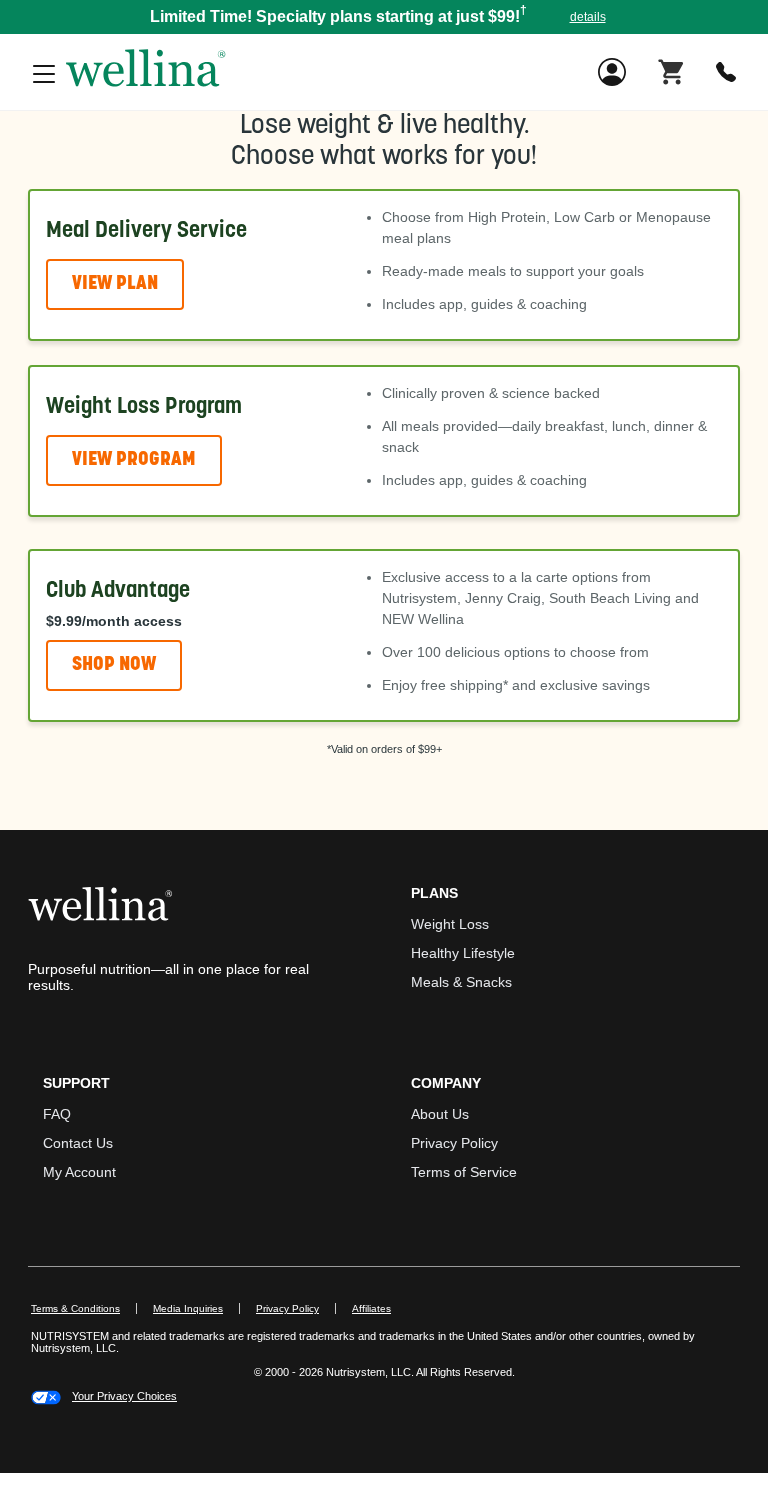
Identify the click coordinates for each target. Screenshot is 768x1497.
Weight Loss (450, 924)
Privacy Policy (454, 1143)
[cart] (671, 71)
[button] (384, 17)
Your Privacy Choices (124, 1396)
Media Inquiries (196, 1308)
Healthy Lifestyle (463, 953)
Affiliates (379, 1308)
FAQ (57, 1114)
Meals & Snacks (461, 982)
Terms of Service (464, 1172)
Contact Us (78, 1143)
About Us (440, 1114)
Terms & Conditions (75, 1308)
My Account (79, 1172)
